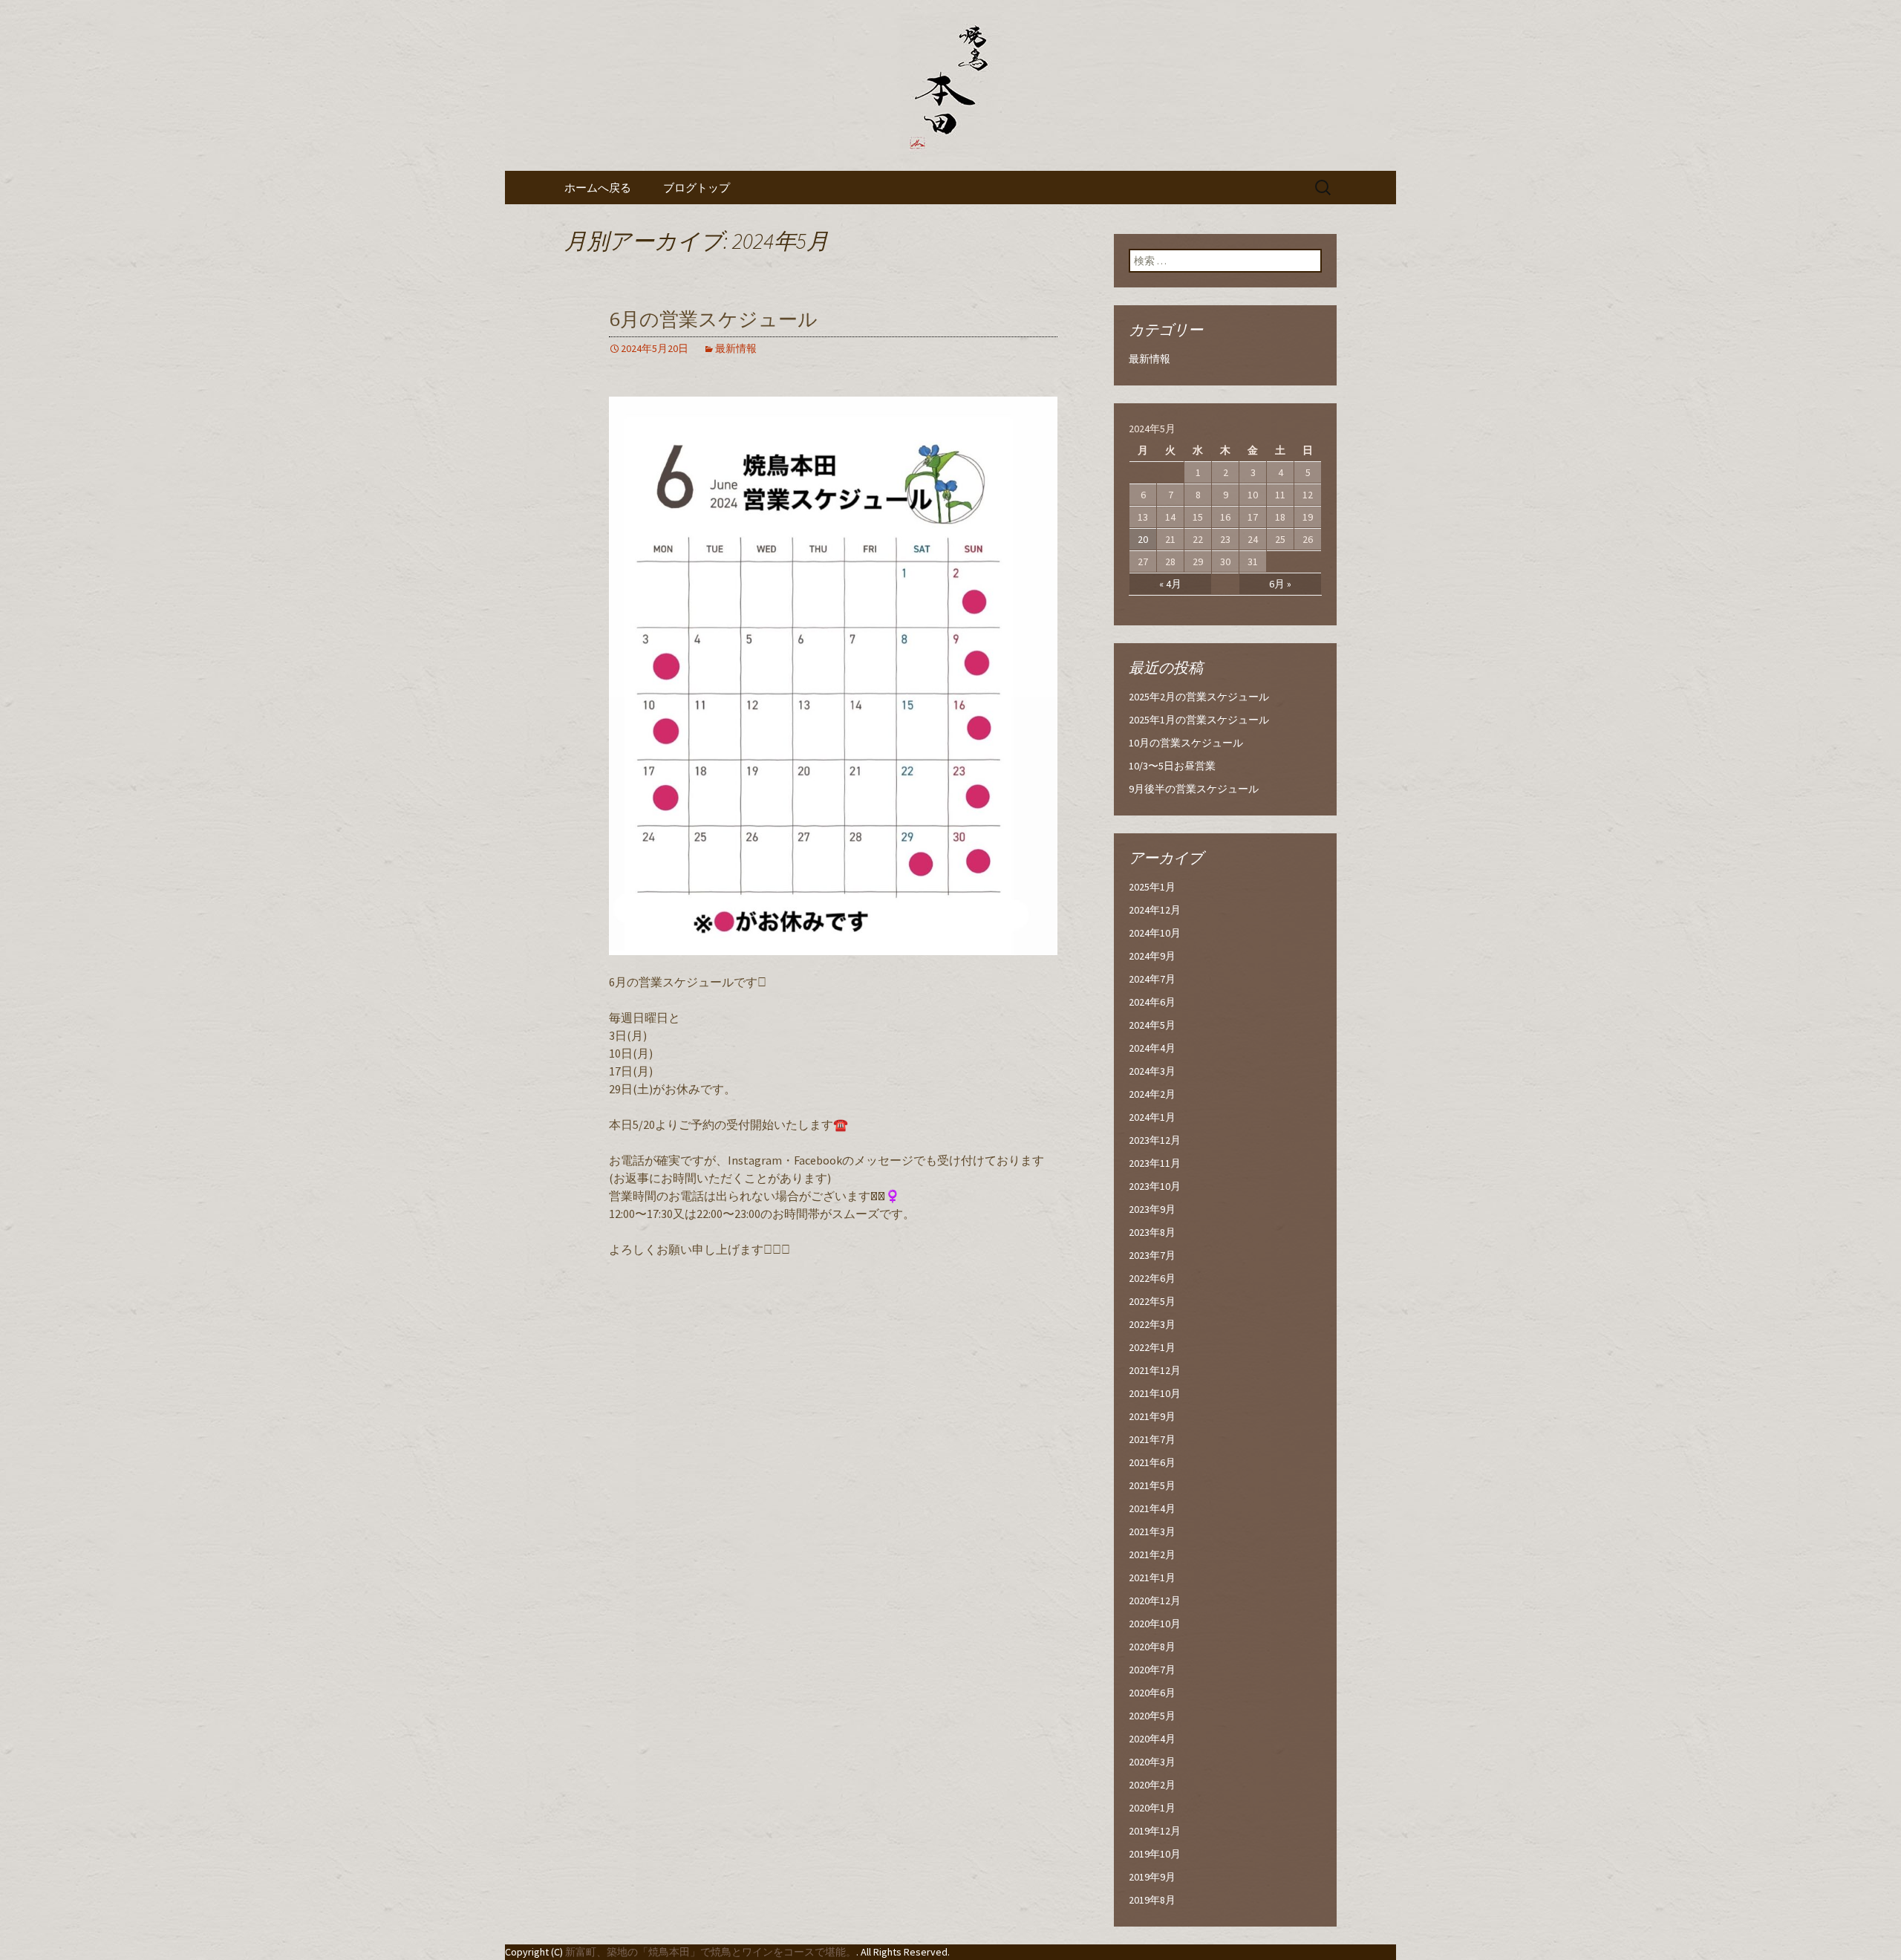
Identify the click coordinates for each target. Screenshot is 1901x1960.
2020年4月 (1152, 1739)
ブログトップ (697, 188)
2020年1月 (1152, 1808)
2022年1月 (1152, 1347)
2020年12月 (1155, 1601)
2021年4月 (1152, 1508)
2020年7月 (1152, 1670)
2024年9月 (1152, 956)
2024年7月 (1152, 979)
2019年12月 (1155, 1831)
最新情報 (736, 348)
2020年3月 (1152, 1762)
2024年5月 (1152, 1025)
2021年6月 (1152, 1462)
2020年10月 (1155, 1624)
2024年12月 (1155, 910)
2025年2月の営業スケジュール (1199, 697)
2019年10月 (1155, 1854)
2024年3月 (1152, 1071)
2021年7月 (1152, 1439)
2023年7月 (1152, 1255)
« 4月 (1170, 584)
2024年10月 (1155, 933)
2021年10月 (1155, 1393)
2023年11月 (1155, 1163)
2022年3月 (1152, 1324)
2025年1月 (1152, 887)
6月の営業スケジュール (713, 320)
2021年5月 (1152, 1485)
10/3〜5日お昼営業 (1172, 766)
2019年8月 (1152, 1900)
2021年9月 (1152, 1416)
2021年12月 (1155, 1370)
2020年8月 (1152, 1647)
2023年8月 (1152, 1232)
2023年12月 (1155, 1140)
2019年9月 (1152, 1877)
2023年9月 (1152, 1209)
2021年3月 (1152, 1531)
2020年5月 (1152, 1716)
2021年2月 (1152, 1554)
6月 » (1280, 584)
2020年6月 (1152, 1693)
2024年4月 (1152, 1048)
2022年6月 (1152, 1278)
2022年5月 (1152, 1301)
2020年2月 (1152, 1785)
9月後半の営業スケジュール (1194, 789)
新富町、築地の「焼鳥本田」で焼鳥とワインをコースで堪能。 (711, 1952)
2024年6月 (1152, 1002)
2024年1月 (1152, 1117)
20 (1143, 539)
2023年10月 (1155, 1186)
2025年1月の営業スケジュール (1199, 720)
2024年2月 (1152, 1094)
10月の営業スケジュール (1186, 743)
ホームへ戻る (598, 188)
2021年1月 (1152, 1578)
